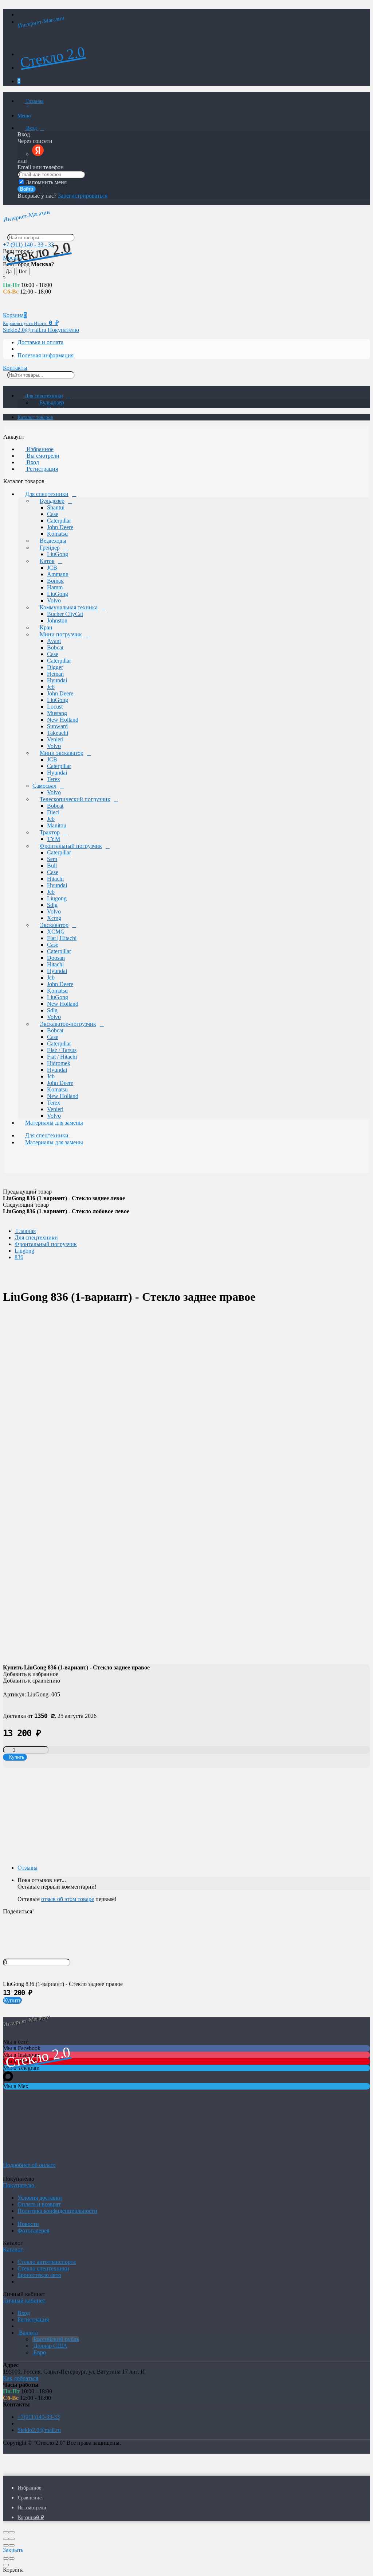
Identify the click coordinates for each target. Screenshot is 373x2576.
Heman (55, 674)
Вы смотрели (42, 456)
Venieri (55, 739)
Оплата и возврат (39, 2204)
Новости (28, 2224)
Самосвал (44, 786)
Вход (32, 128)
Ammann (58, 574)
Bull (52, 866)
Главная (34, 101)
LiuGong (58, 554)
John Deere (60, 527)
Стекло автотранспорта (47, 2262)
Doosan (56, 958)
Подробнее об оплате (29, 2165)
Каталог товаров (35, 417)
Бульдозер (52, 402)
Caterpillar (59, 521)
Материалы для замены (54, 1123)
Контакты (15, 368)
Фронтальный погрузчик (71, 846)
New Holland (63, 720)
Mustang (57, 713)
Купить (12, 2000)
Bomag (55, 581)
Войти (27, 189)
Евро (39, 2352)
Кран (46, 627)
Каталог (14, 2249)
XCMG (56, 932)
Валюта (28, 2333)
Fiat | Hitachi (62, 938)
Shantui (56, 507)
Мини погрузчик (61, 634)
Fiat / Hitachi (62, 1057)
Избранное (39, 449)
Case (53, 514)
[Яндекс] (38, 154)
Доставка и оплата (40, 342)
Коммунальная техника (69, 607)
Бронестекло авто (39, 2275)
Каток (47, 561)
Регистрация (42, 469)
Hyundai (57, 680)
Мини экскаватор (62, 753)
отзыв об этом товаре (68, 1899)
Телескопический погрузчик (75, 799)
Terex (54, 779)
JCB (52, 568)
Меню (24, 116)
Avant (54, 641)
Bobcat (55, 647)
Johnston (57, 620)
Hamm (55, 587)
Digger (55, 667)
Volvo (54, 600)
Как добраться (21, 2378)
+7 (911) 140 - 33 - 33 (28, 245)
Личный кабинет (25, 2300)
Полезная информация (46, 355)
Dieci (53, 812)
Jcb (51, 687)
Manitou (57, 825)
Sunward (57, 726)
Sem (52, 859)
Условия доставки (40, 2198)
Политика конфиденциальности (57, 2211)
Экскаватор (54, 925)
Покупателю (63, 330)
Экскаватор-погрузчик (68, 1024)
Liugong (57, 898)
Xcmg (54, 918)
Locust (55, 707)
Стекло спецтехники (43, 2268)
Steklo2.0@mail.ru (39, 2430)
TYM (54, 839)
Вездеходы (53, 541)
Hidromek (59, 1063)
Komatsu (57, 534)
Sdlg (52, 905)
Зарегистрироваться (83, 196)
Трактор (50, 832)
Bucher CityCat (65, 614)
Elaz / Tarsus (62, 1050)
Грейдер (50, 548)
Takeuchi (58, 733)
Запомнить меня (46, 182)
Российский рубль (56, 2339)
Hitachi (55, 879)
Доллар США (50, 2346)
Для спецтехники (44, 396)
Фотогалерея (33, 2230)
